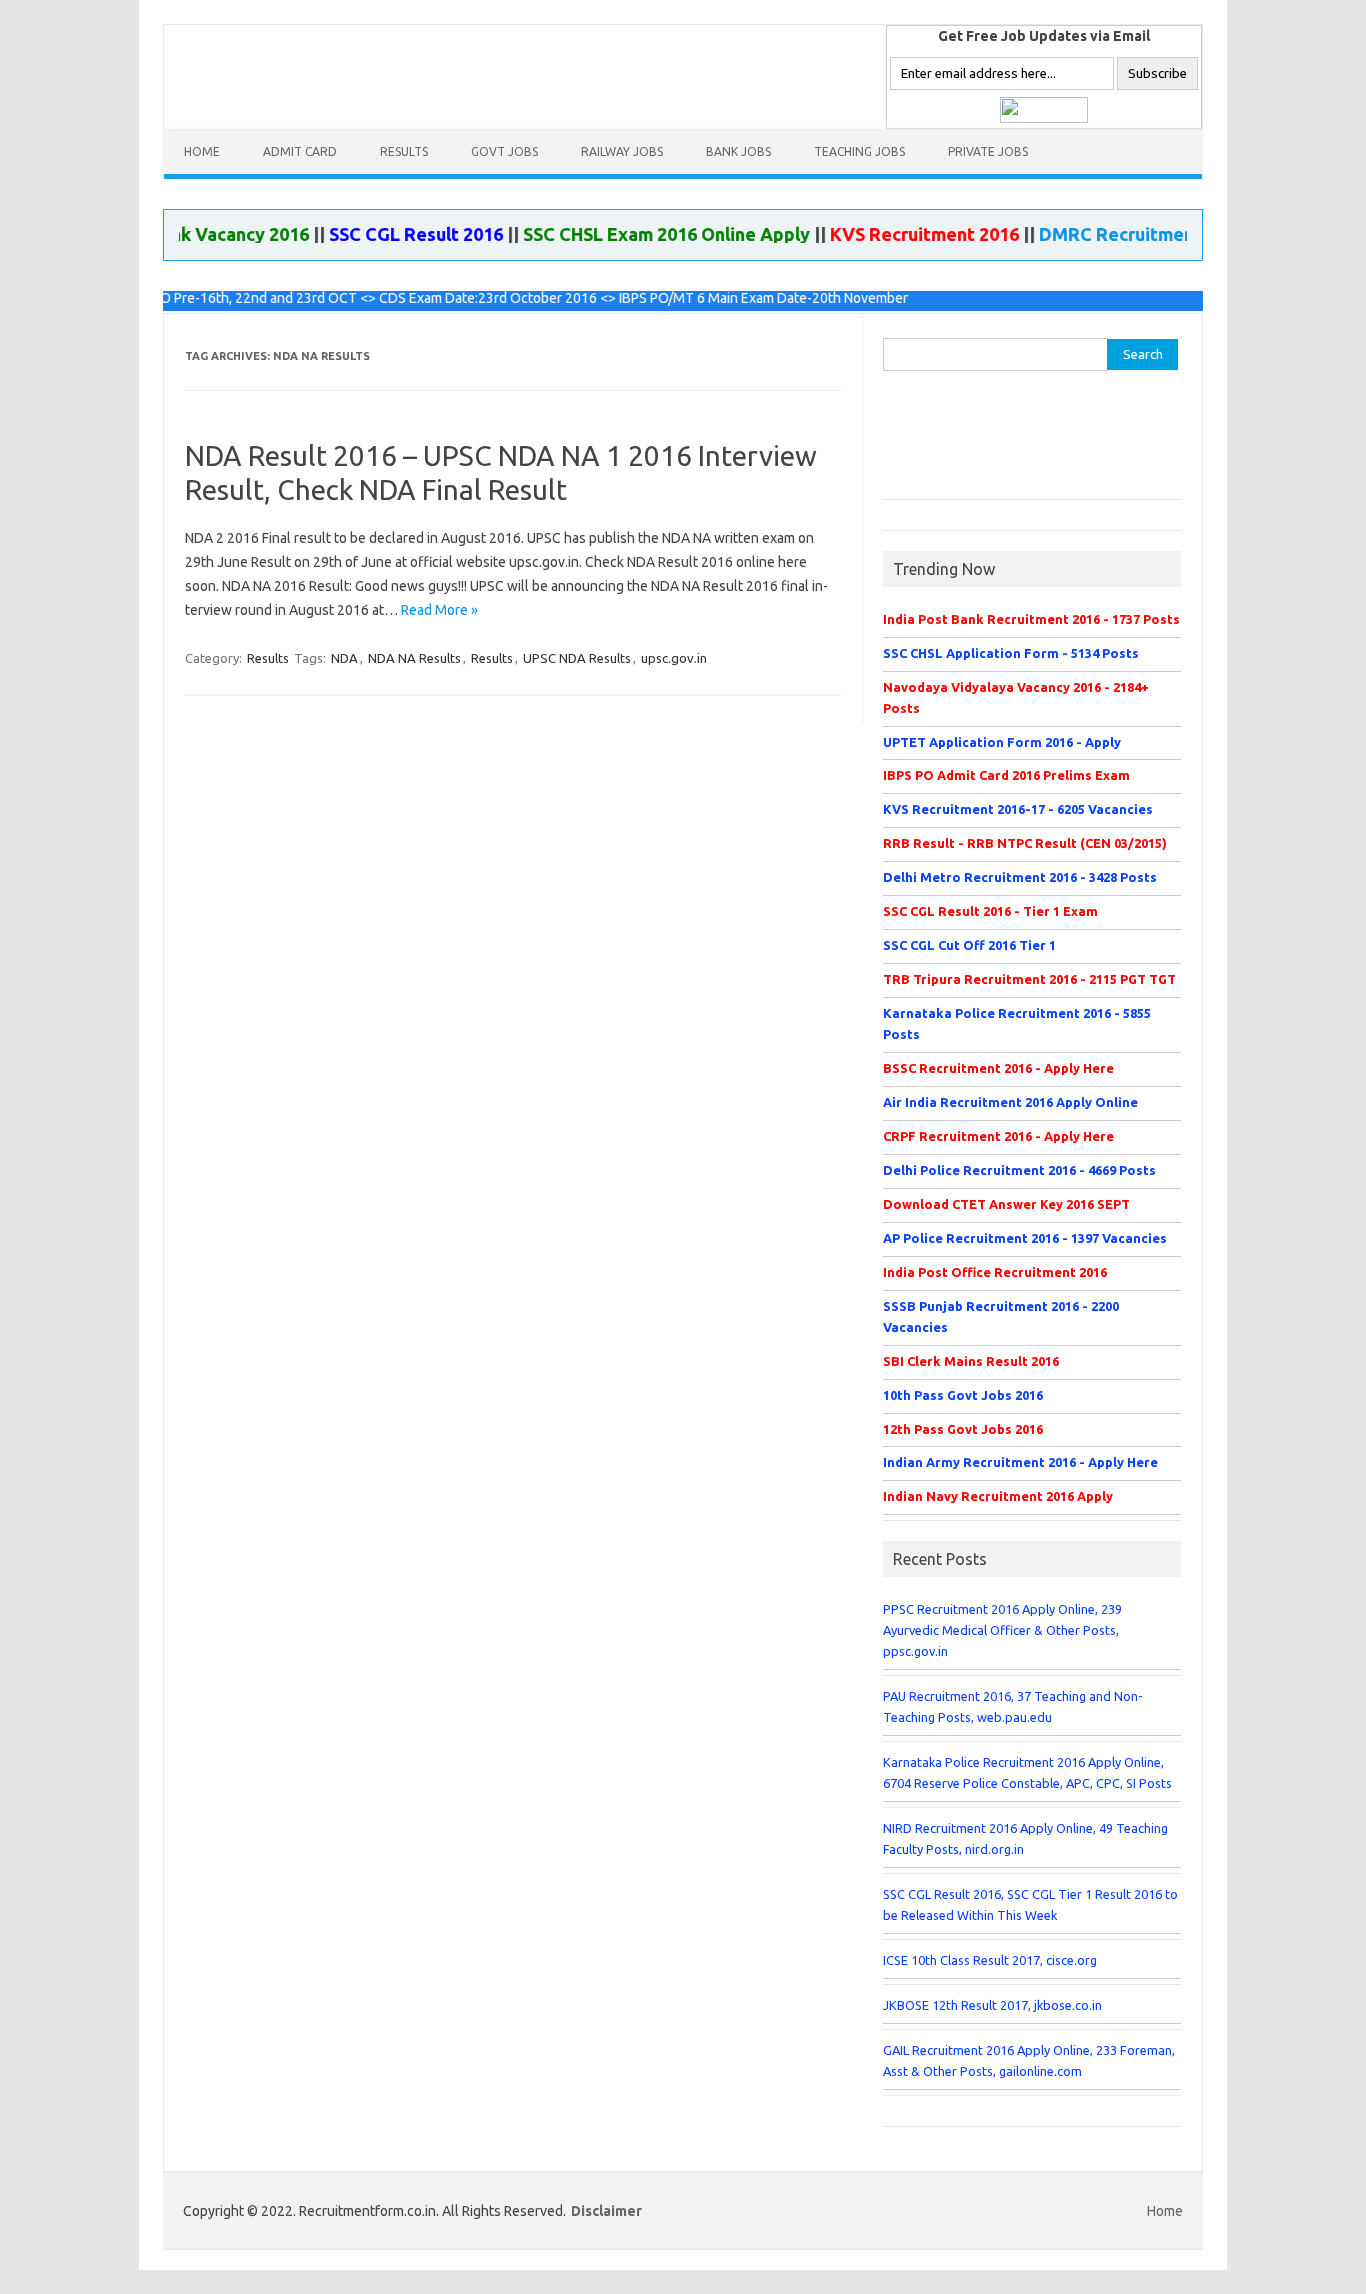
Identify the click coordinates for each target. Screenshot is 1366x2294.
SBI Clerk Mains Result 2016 (971, 1361)
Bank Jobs (738, 151)
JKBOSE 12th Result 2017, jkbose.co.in (992, 2005)
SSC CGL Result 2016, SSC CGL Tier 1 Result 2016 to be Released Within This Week (1030, 1904)
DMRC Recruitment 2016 (1114, 234)
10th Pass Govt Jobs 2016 (963, 1395)
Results (404, 151)
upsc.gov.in (674, 658)
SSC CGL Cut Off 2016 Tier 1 (969, 945)
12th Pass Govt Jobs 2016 (963, 1429)
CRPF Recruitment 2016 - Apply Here (998, 1136)
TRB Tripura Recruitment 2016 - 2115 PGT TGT (1029, 979)
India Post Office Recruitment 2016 (995, 1272)
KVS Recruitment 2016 (896, 234)
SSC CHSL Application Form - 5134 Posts (1011, 653)
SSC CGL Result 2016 (388, 234)
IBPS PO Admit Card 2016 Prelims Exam (1006, 775)
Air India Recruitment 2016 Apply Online (1010, 1102)
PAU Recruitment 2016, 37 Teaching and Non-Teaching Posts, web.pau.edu (1013, 1706)
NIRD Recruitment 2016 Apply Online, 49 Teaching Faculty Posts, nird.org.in (1025, 1838)
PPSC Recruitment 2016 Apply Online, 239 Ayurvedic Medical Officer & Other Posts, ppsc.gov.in (1002, 1630)
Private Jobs (988, 151)
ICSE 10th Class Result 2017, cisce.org (990, 1960)
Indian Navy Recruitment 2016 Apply (998, 1496)
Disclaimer (606, 2211)
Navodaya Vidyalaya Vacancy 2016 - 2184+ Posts (1016, 697)
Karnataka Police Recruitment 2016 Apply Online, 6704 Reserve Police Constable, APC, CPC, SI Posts (1027, 1772)
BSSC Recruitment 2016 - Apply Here (998, 1068)
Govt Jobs (504, 151)
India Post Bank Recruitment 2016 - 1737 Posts (1031, 619)
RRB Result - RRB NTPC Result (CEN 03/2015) (1025, 843)
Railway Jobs (622, 151)
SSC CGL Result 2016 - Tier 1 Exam (990, 911)
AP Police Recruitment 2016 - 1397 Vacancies (1025, 1238)
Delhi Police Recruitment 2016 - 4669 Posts (1019, 1170)
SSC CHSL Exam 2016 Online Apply (638, 234)
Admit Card (300, 151)
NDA (344, 658)
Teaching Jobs (859, 151)
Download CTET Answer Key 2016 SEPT (1006, 1204)
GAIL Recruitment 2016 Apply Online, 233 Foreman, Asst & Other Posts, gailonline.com (1029, 2060)
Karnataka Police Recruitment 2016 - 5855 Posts (1017, 1023)
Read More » (439, 610)
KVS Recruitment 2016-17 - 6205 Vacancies (1018, 809)
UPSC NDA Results (577, 658)
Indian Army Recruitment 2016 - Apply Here (1020, 1462)
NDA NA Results (414, 658)
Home (202, 151)
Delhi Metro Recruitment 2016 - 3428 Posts (1020, 877)
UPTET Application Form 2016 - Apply (1002, 742)
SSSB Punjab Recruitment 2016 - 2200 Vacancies (1001, 1316)
